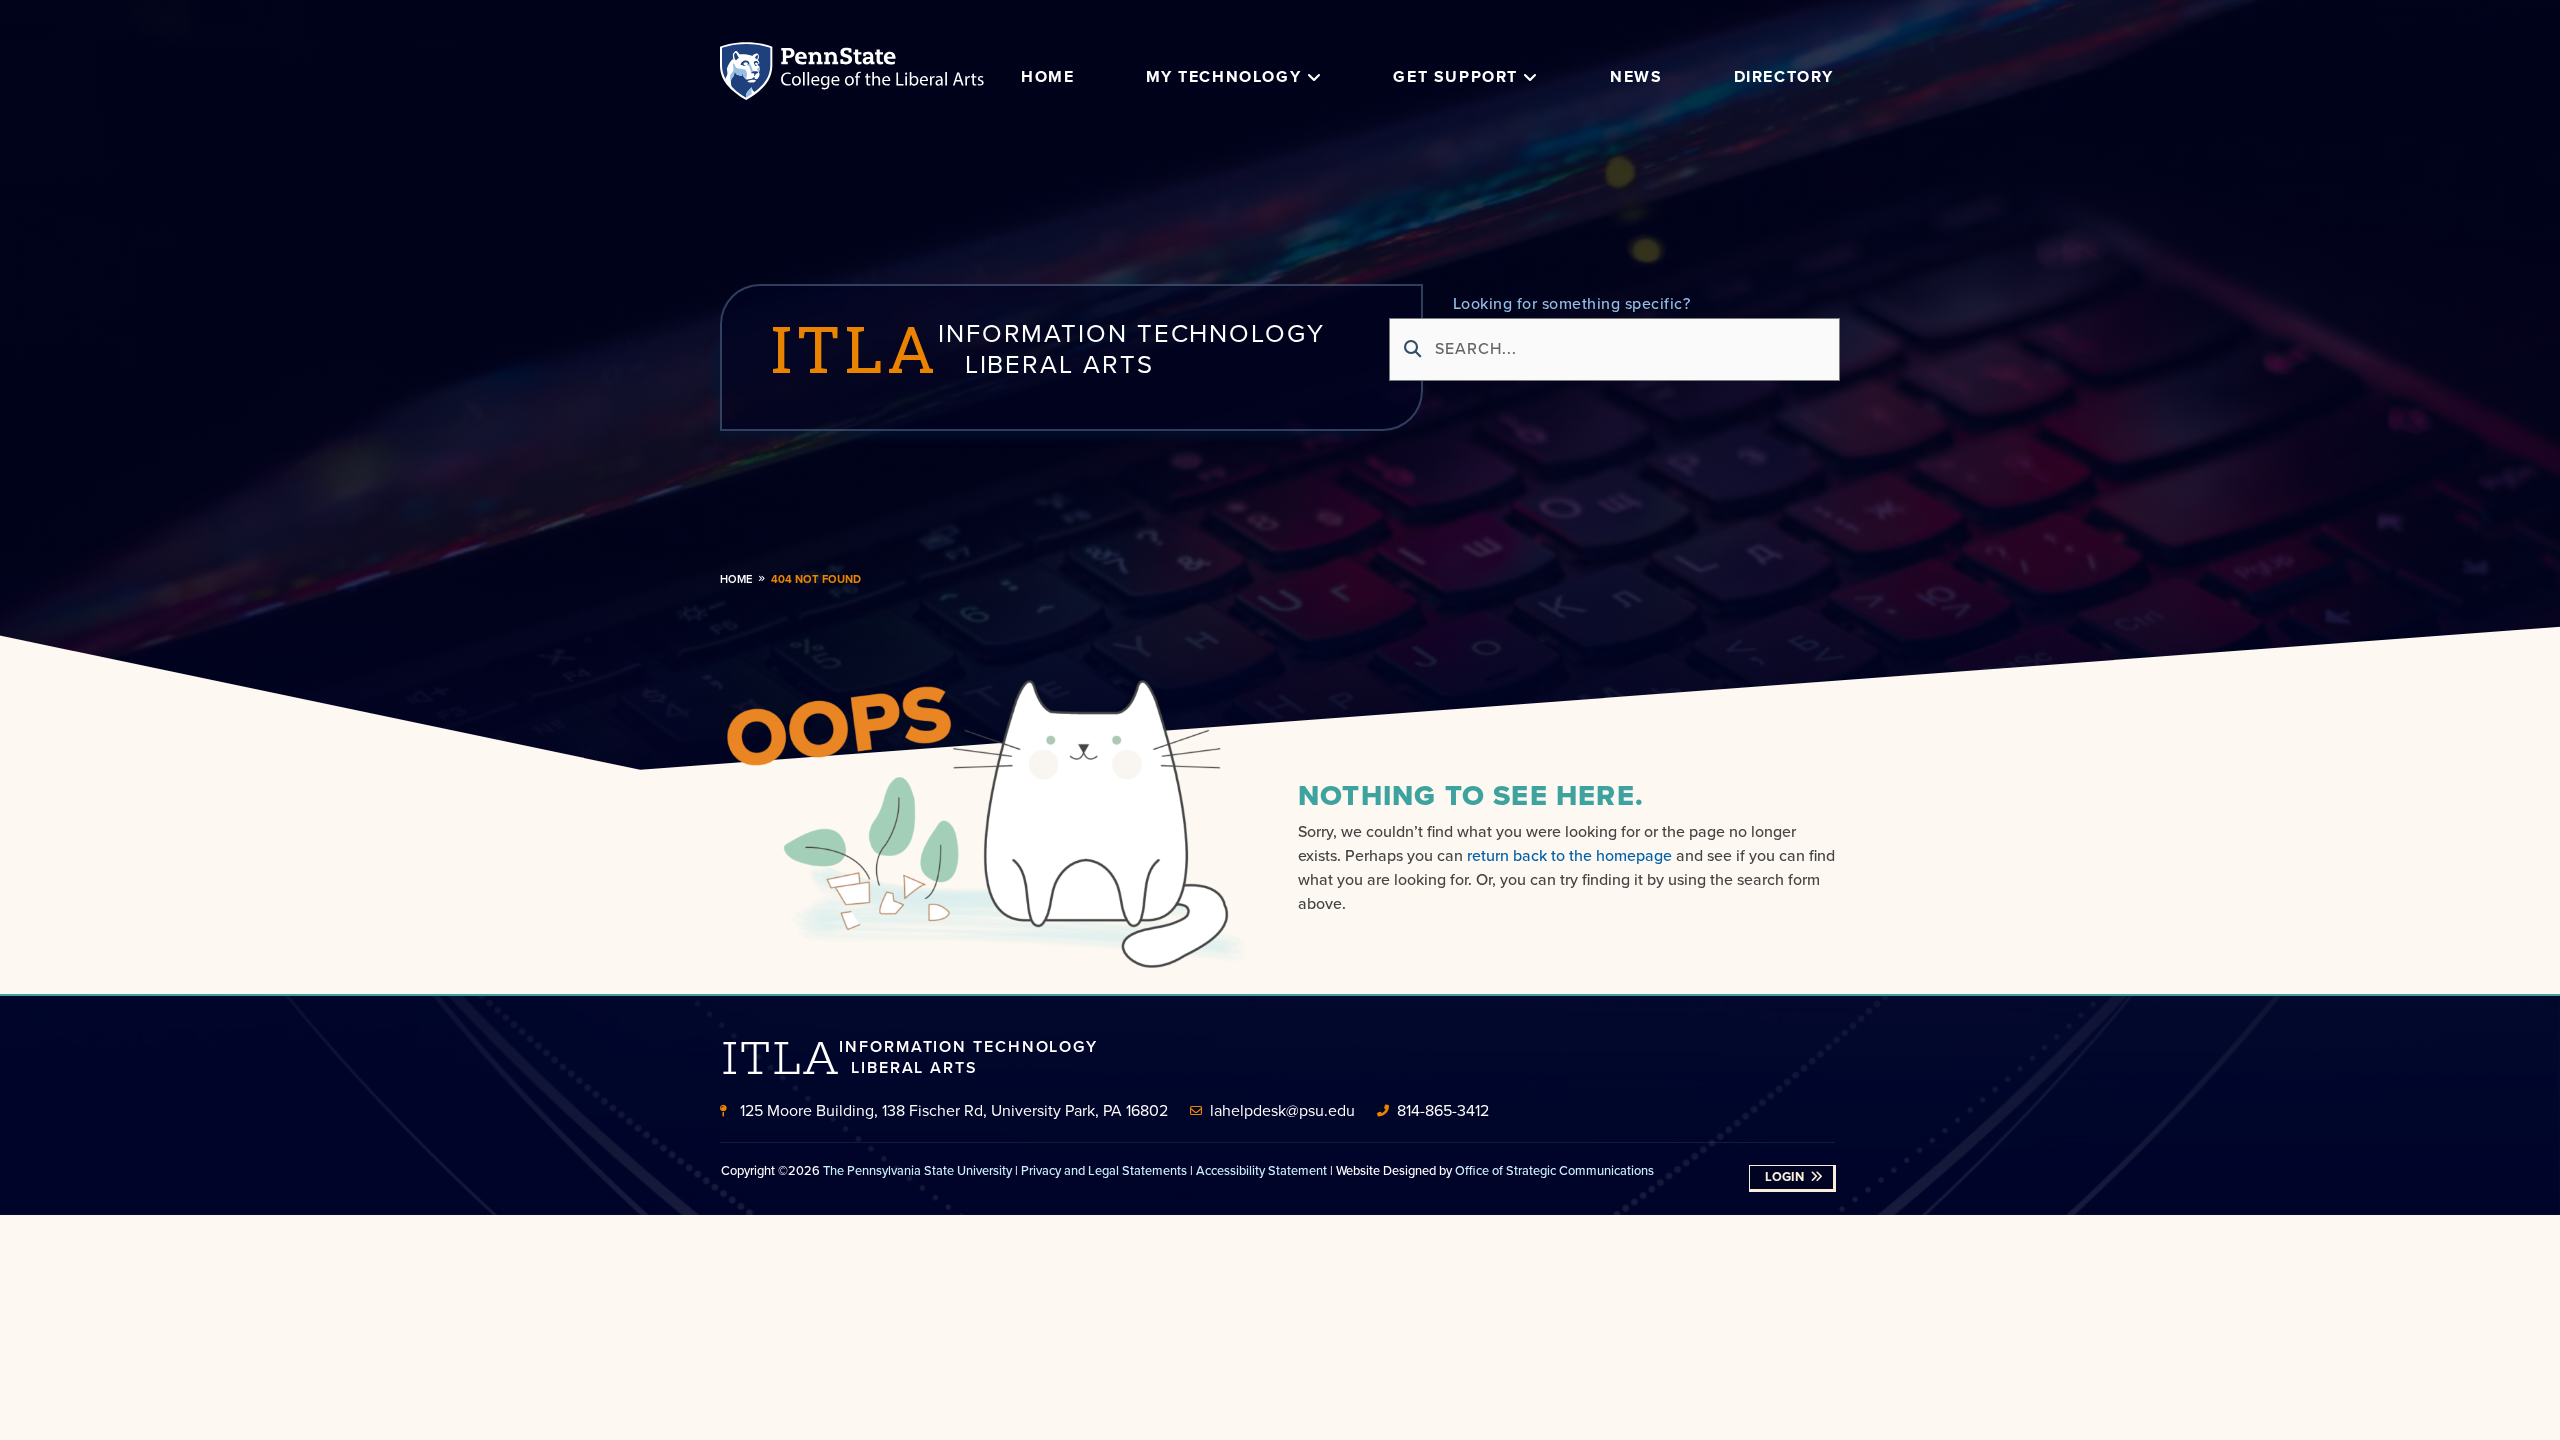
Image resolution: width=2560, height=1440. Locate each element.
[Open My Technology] (1314, 77)
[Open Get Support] (1531, 77)
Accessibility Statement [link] (1261, 1170)
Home (736, 579)
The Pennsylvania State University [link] (917, 1170)
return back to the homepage (1569, 855)
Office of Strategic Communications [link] (1554, 1170)
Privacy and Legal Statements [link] (1104, 1170)
